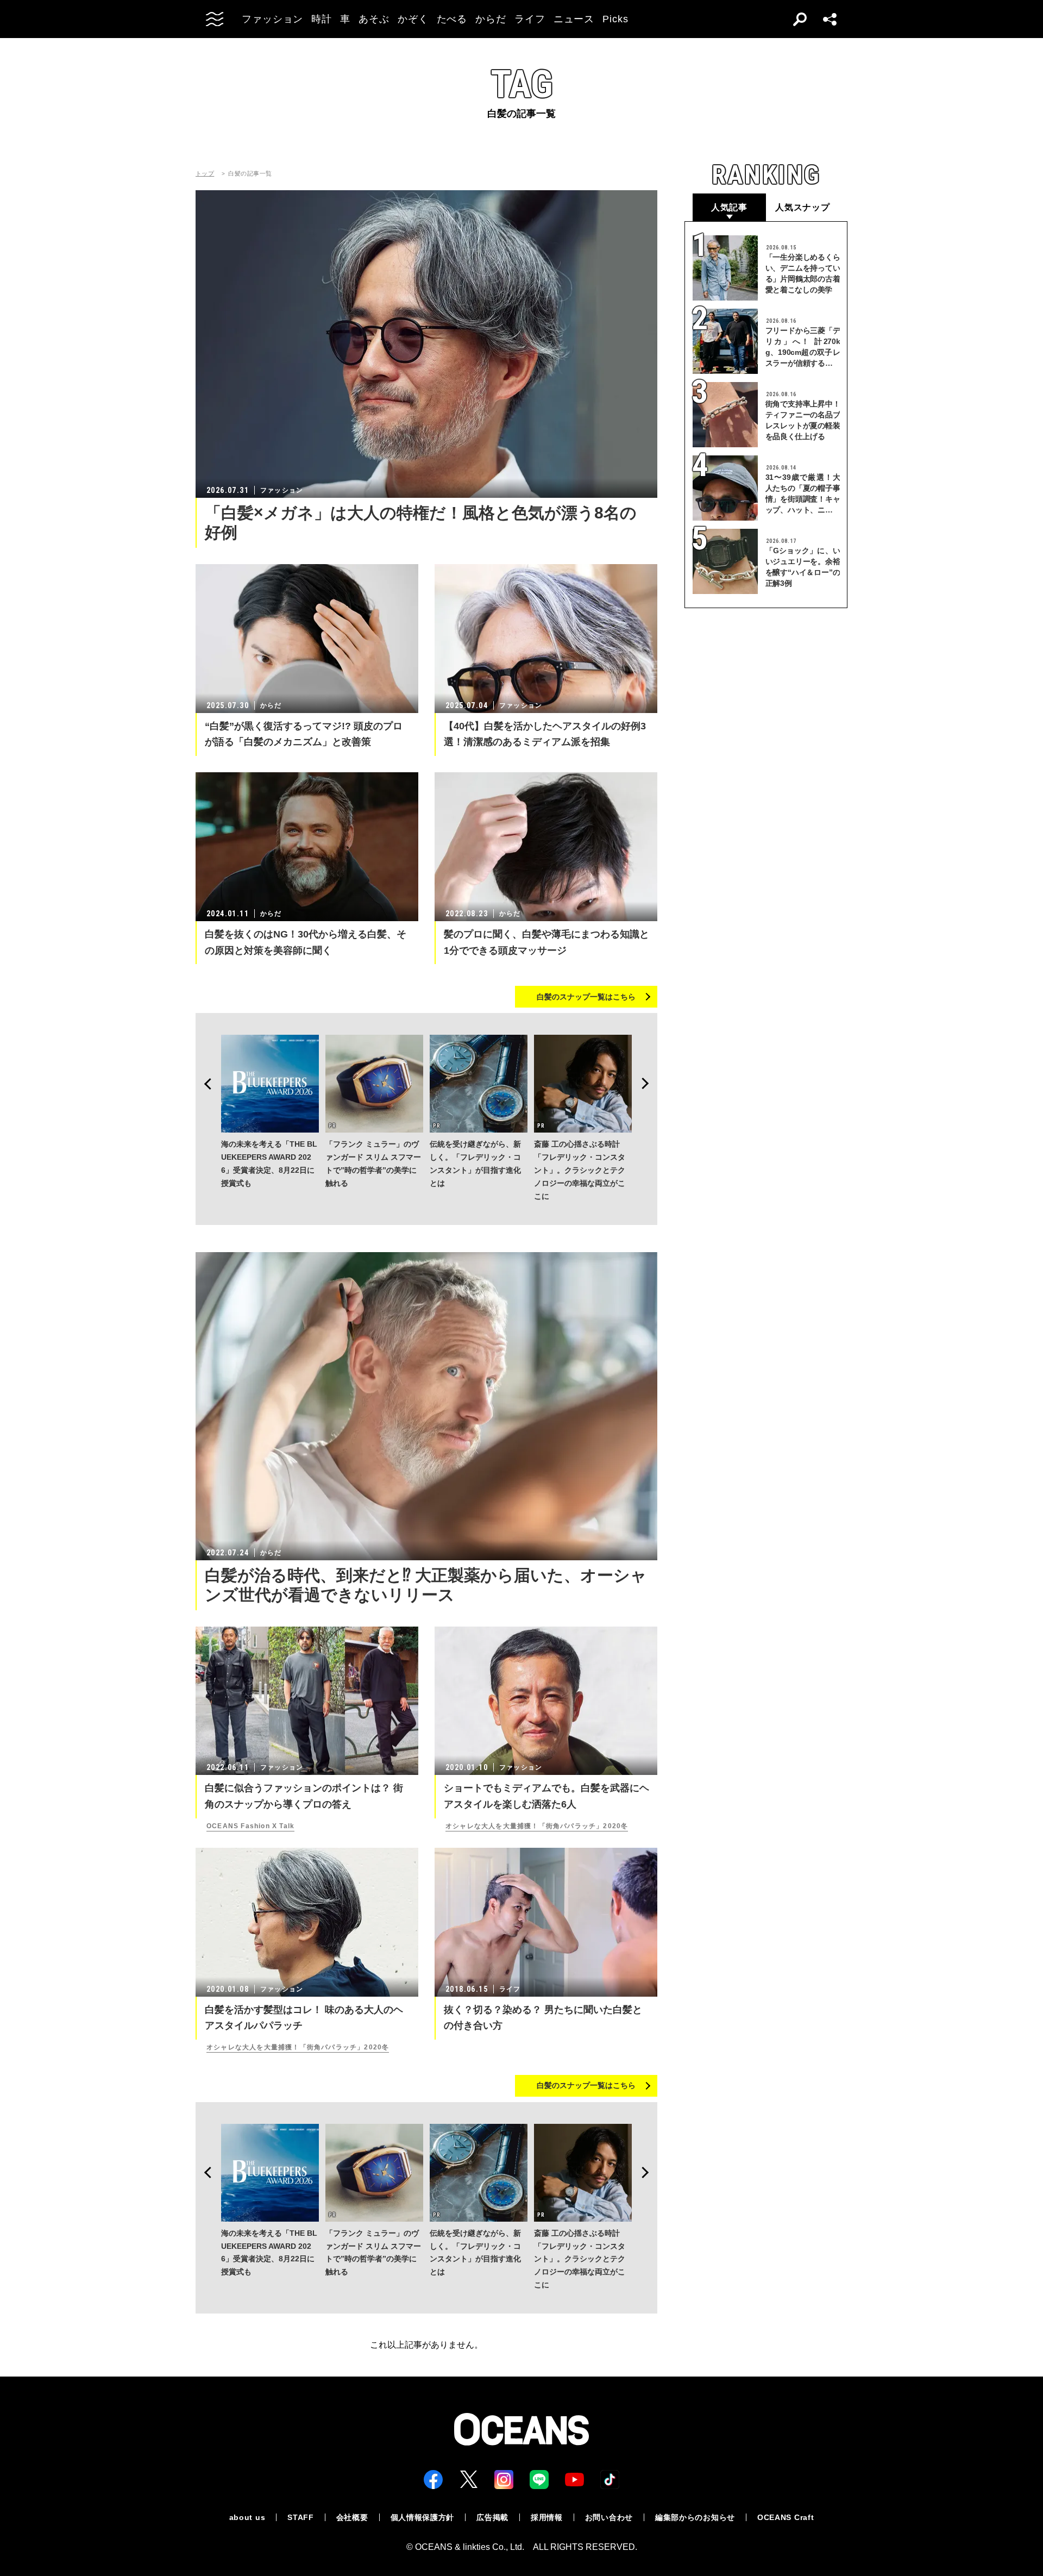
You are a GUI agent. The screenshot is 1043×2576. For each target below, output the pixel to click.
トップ (205, 174)
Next (649, 1084)
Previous (204, 1084)
